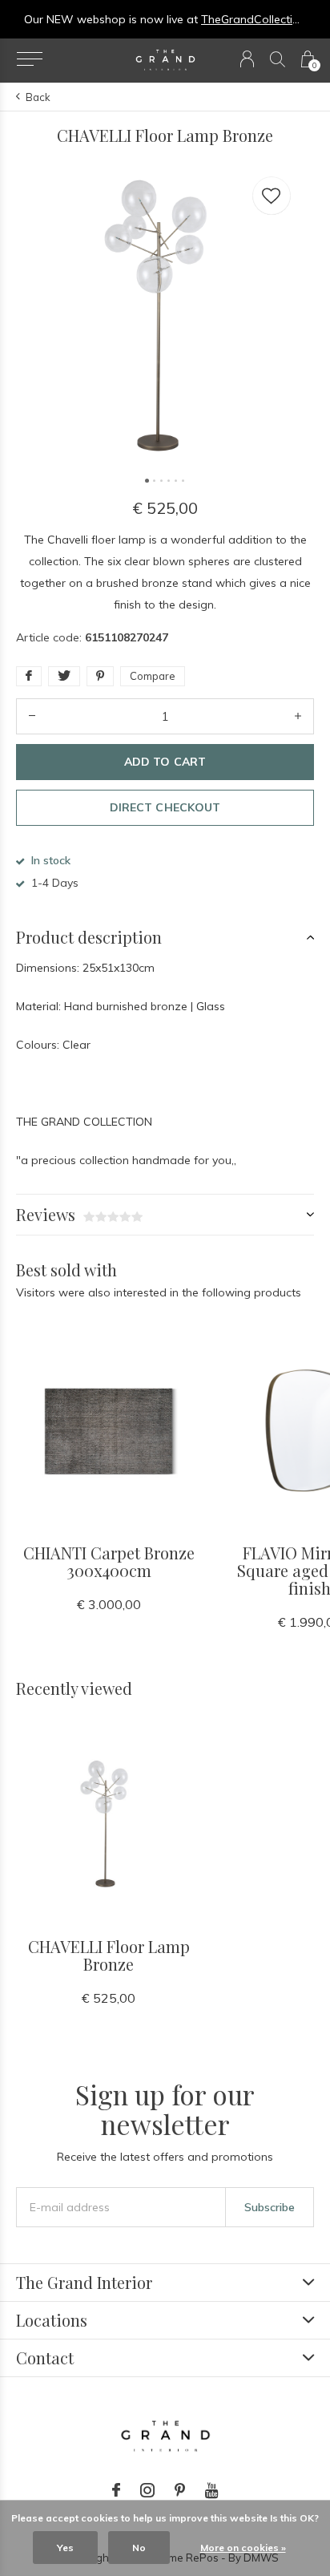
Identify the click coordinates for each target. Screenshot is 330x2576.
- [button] (32, 716)
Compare (153, 676)
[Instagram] (147, 2490)
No (139, 2548)
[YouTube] (212, 2490)
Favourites (272, 196)
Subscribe (270, 2207)
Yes (65, 2548)
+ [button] (298, 716)
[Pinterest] (180, 2490)
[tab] (165, 937)
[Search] (278, 59)
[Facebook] (116, 2490)
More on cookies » (243, 2548)
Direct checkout (165, 807)
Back (38, 97)
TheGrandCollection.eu (261, 19)
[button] (29, 59)
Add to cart (165, 762)
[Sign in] (247, 59)
